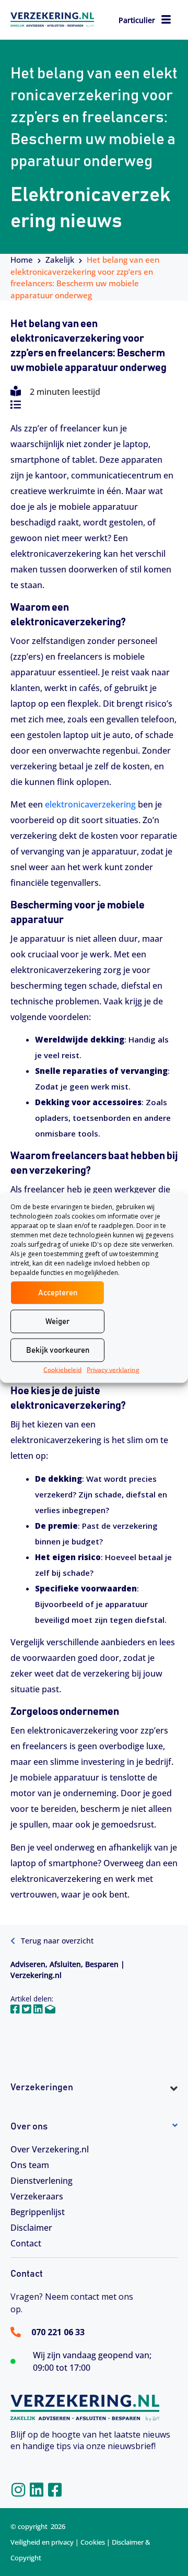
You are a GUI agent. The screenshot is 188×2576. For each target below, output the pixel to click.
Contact (26, 2243)
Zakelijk (60, 260)
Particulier (137, 20)
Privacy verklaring (113, 1370)
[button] (94, 2107)
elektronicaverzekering (90, 804)
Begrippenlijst (38, 2212)
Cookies (93, 2542)
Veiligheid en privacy (42, 2542)
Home (22, 260)
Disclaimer (31, 2228)
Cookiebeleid (62, 1370)
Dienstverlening (42, 2181)
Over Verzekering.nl (50, 2149)
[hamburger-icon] (166, 21)
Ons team (30, 2165)
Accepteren (58, 1292)
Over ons (29, 2127)
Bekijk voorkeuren (58, 1350)
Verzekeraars (37, 2196)
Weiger (57, 1321)
